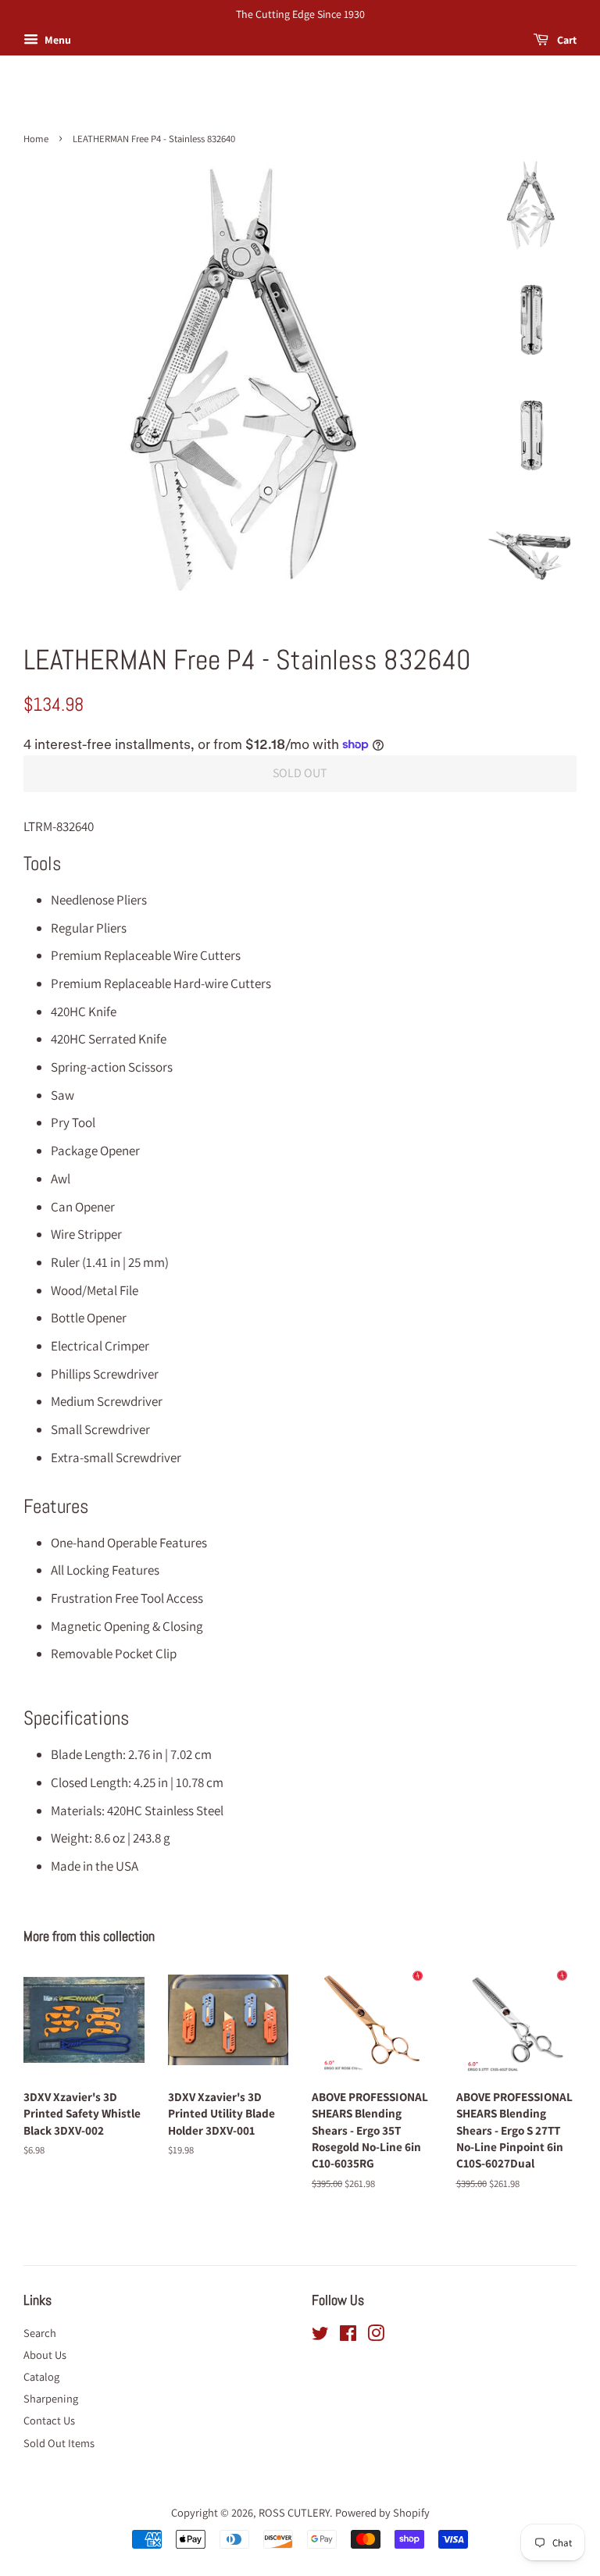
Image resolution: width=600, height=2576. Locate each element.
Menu (57, 40)
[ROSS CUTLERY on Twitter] (320, 2336)
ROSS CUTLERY (294, 2512)
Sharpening (51, 2398)
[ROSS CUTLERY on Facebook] (348, 2336)
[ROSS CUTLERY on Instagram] (376, 2336)
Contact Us (49, 2420)
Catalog (41, 2376)
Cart (566, 40)
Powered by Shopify (382, 2512)
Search (40, 2333)
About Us (45, 2355)
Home (36, 139)
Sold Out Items (59, 2443)
